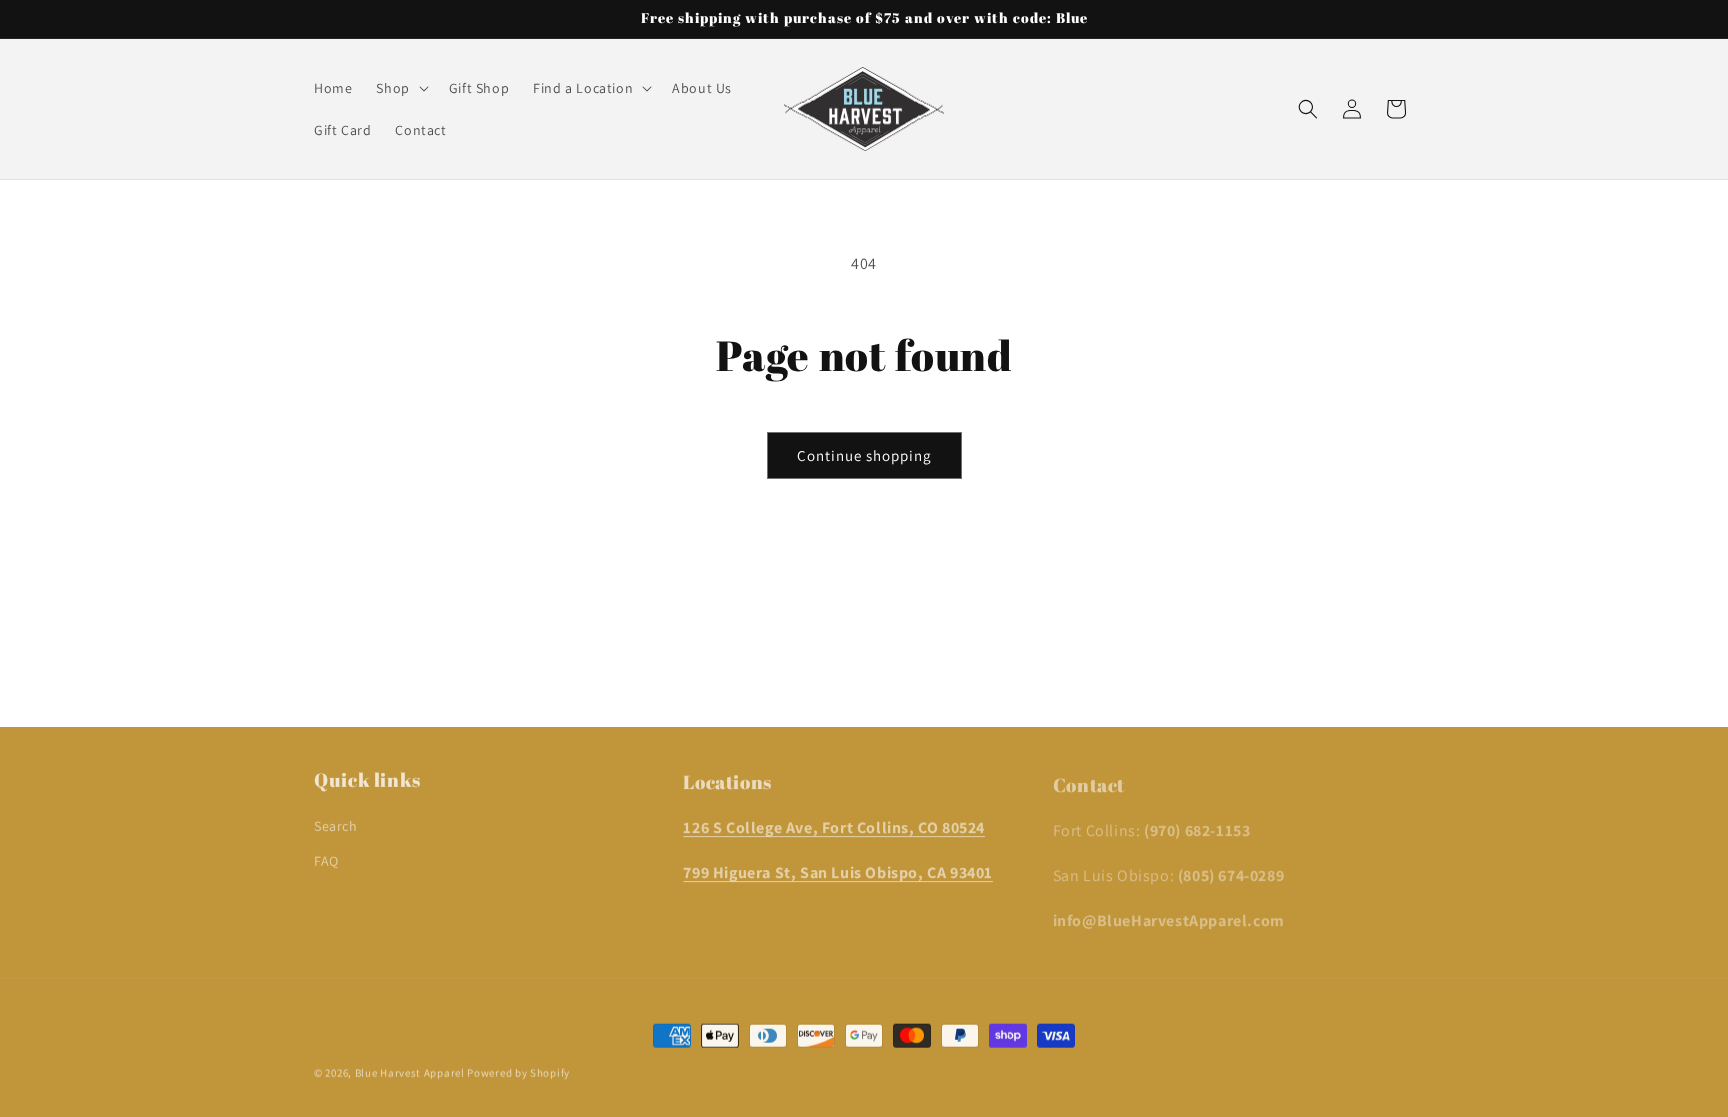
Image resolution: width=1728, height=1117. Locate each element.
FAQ (326, 856)
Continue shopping (864, 455)
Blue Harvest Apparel (411, 1071)
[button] (400, 88)
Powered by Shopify (518, 1071)
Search (336, 821)
